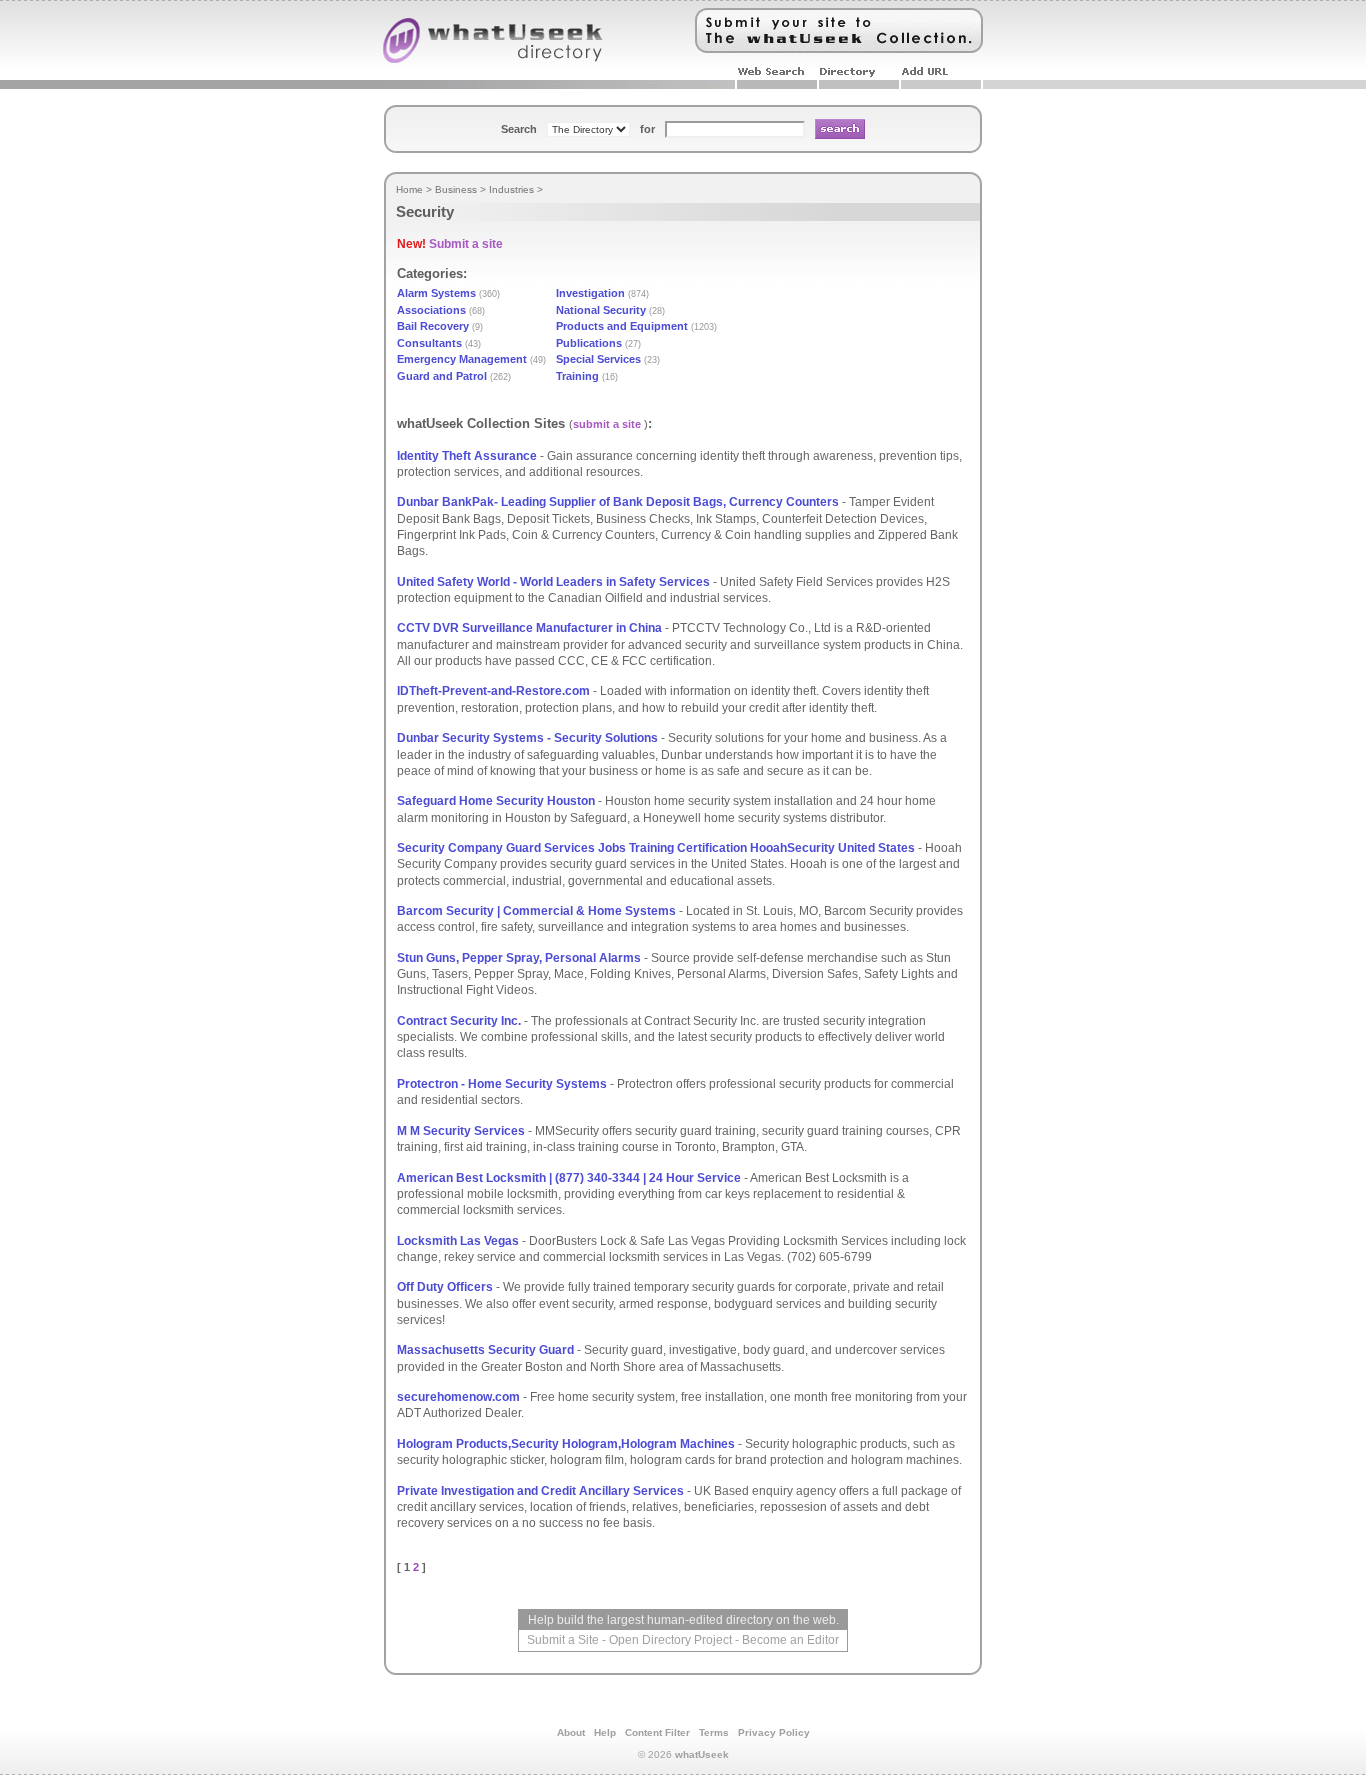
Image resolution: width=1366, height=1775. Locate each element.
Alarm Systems (436, 293)
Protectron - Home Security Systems (502, 1084)
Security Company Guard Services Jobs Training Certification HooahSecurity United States (656, 848)
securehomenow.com (458, 1397)
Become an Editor (790, 1640)
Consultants (429, 343)
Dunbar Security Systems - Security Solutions (527, 738)
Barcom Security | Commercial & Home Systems (538, 911)
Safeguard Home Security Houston (496, 801)
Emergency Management (462, 359)
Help (605, 1732)
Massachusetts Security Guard (485, 1350)
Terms (714, 1732)
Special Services (598, 359)
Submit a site (466, 244)
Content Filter (657, 1732)
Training (577, 376)
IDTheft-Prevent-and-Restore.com (493, 691)
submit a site (607, 424)
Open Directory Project (670, 1640)
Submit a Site (563, 1640)
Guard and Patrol (442, 376)
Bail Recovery (433, 326)
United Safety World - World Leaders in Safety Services (553, 582)
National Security (601, 310)
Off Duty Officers (445, 1287)
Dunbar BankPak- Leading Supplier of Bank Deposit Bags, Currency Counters (618, 502)
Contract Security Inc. (460, 1021)
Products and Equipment (622, 326)
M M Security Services (461, 1131)
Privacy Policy (774, 1732)
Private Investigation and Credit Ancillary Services (540, 1491)
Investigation (590, 293)
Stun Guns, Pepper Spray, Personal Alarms (519, 958)
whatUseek (702, 1754)
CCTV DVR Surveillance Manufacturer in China (529, 628)
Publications (589, 343)
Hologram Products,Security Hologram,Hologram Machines (566, 1444)
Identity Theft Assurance (467, 456)
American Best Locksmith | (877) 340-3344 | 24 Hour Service (569, 1178)
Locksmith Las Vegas (458, 1241)
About (571, 1732)
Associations (431, 310)
